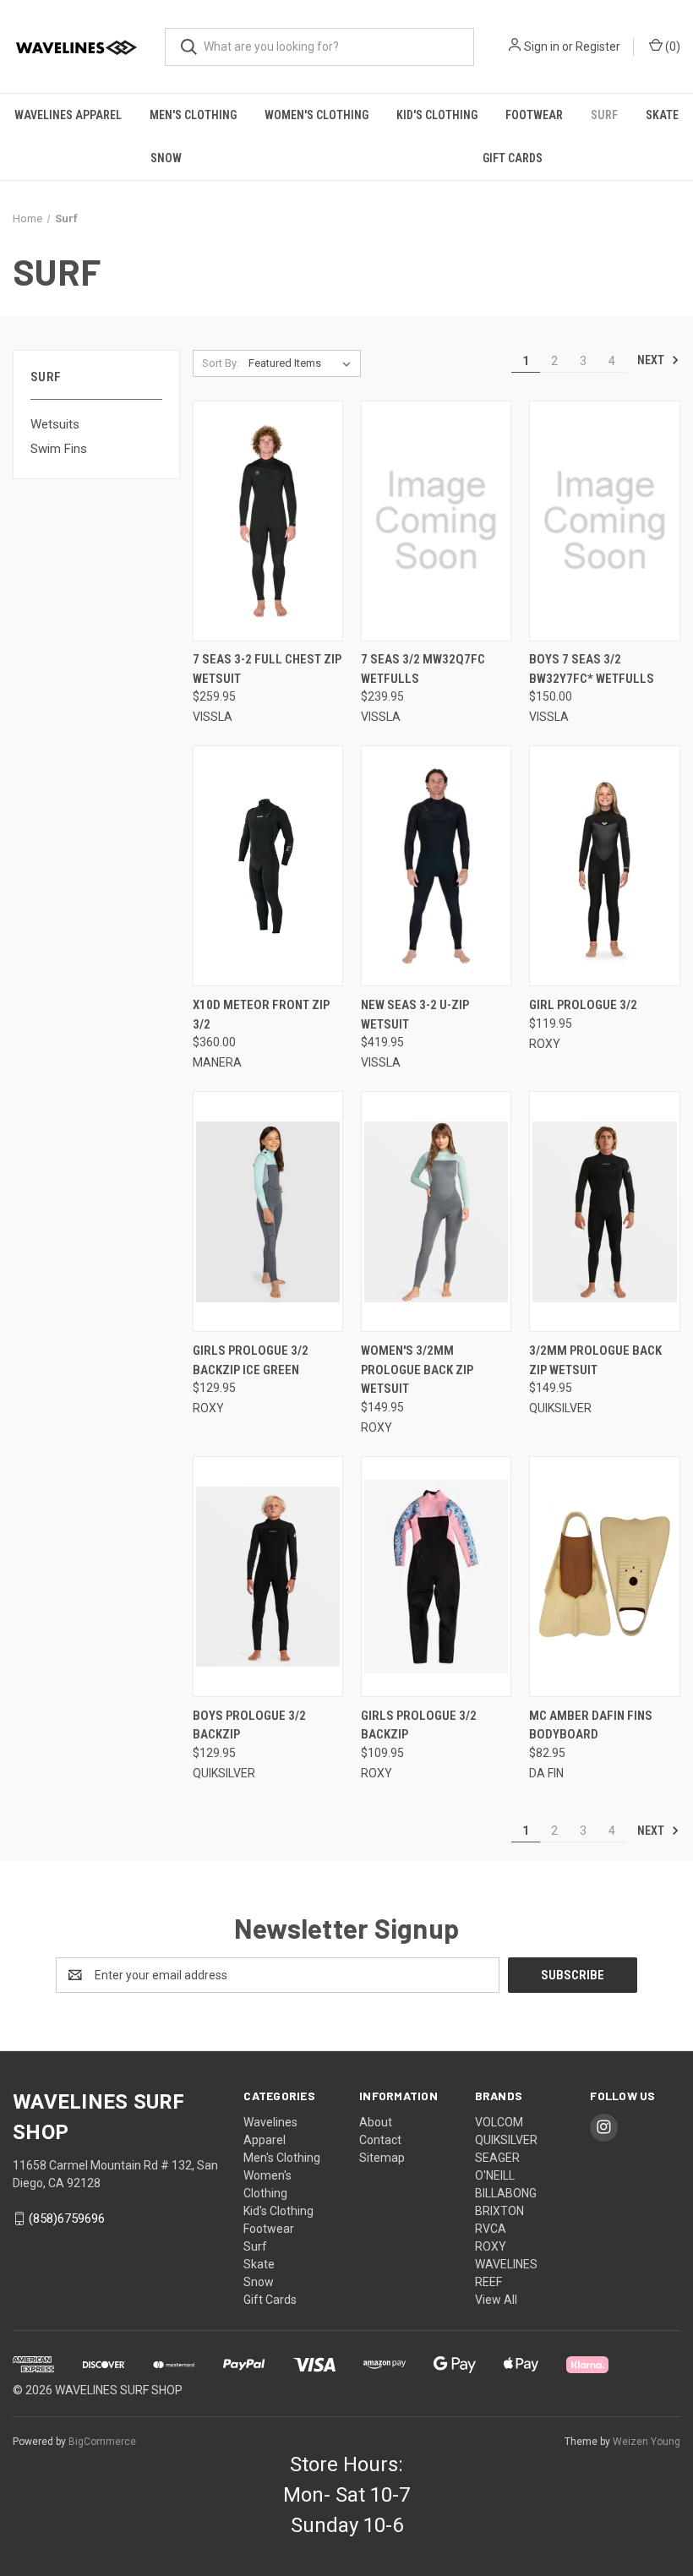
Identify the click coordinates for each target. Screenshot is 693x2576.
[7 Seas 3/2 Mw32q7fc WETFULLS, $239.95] (436, 521)
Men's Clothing (193, 115)
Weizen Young (647, 2442)
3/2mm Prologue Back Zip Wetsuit (595, 1360)
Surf (604, 115)
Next (652, 360)
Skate (662, 115)
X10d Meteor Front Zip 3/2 (261, 1015)
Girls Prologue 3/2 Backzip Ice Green (251, 1360)
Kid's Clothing (437, 115)
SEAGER (497, 2158)
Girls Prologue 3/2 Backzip (419, 1725)
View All (496, 2300)
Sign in (542, 46)
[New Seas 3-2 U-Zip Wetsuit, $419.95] (436, 866)
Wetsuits (55, 424)
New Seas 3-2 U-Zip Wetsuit (415, 1015)
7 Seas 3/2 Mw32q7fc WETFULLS (423, 669)
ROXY (491, 2246)
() (671, 46)
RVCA (491, 2229)
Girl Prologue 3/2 (583, 1005)
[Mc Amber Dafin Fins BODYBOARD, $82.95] (604, 1577)
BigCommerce (102, 2442)
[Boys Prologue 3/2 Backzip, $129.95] (268, 1577)
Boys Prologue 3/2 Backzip (249, 1725)
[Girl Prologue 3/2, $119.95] (604, 866)
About (376, 2122)
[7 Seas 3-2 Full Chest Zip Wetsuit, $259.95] (268, 521)
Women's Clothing (316, 115)
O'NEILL (495, 2175)
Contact (380, 2140)
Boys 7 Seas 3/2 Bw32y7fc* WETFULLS (592, 669)
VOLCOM (499, 2122)
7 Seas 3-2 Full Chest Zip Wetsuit (267, 669)
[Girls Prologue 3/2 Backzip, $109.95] (436, 1577)
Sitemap (382, 2158)
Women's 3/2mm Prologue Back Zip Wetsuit (417, 1370)
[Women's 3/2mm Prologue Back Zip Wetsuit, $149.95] (436, 1212)
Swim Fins (59, 449)
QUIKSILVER (506, 2140)
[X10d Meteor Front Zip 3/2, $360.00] (268, 866)
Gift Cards (513, 158)
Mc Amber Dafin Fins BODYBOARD (591, 1725)
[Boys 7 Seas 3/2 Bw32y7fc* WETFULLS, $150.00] (604, 521)
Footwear (534, 115)
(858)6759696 (67, 2219)
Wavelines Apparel (68, 115)
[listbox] (303, 363)
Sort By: (221, 363)
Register (598, 46)
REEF (488, 2282)
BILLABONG (506, 2193)
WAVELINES (506, 2264)
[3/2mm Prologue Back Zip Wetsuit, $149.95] (604, 1212)
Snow (166, 158)
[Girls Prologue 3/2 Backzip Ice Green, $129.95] (268, 1212)
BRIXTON (499, 2211)
